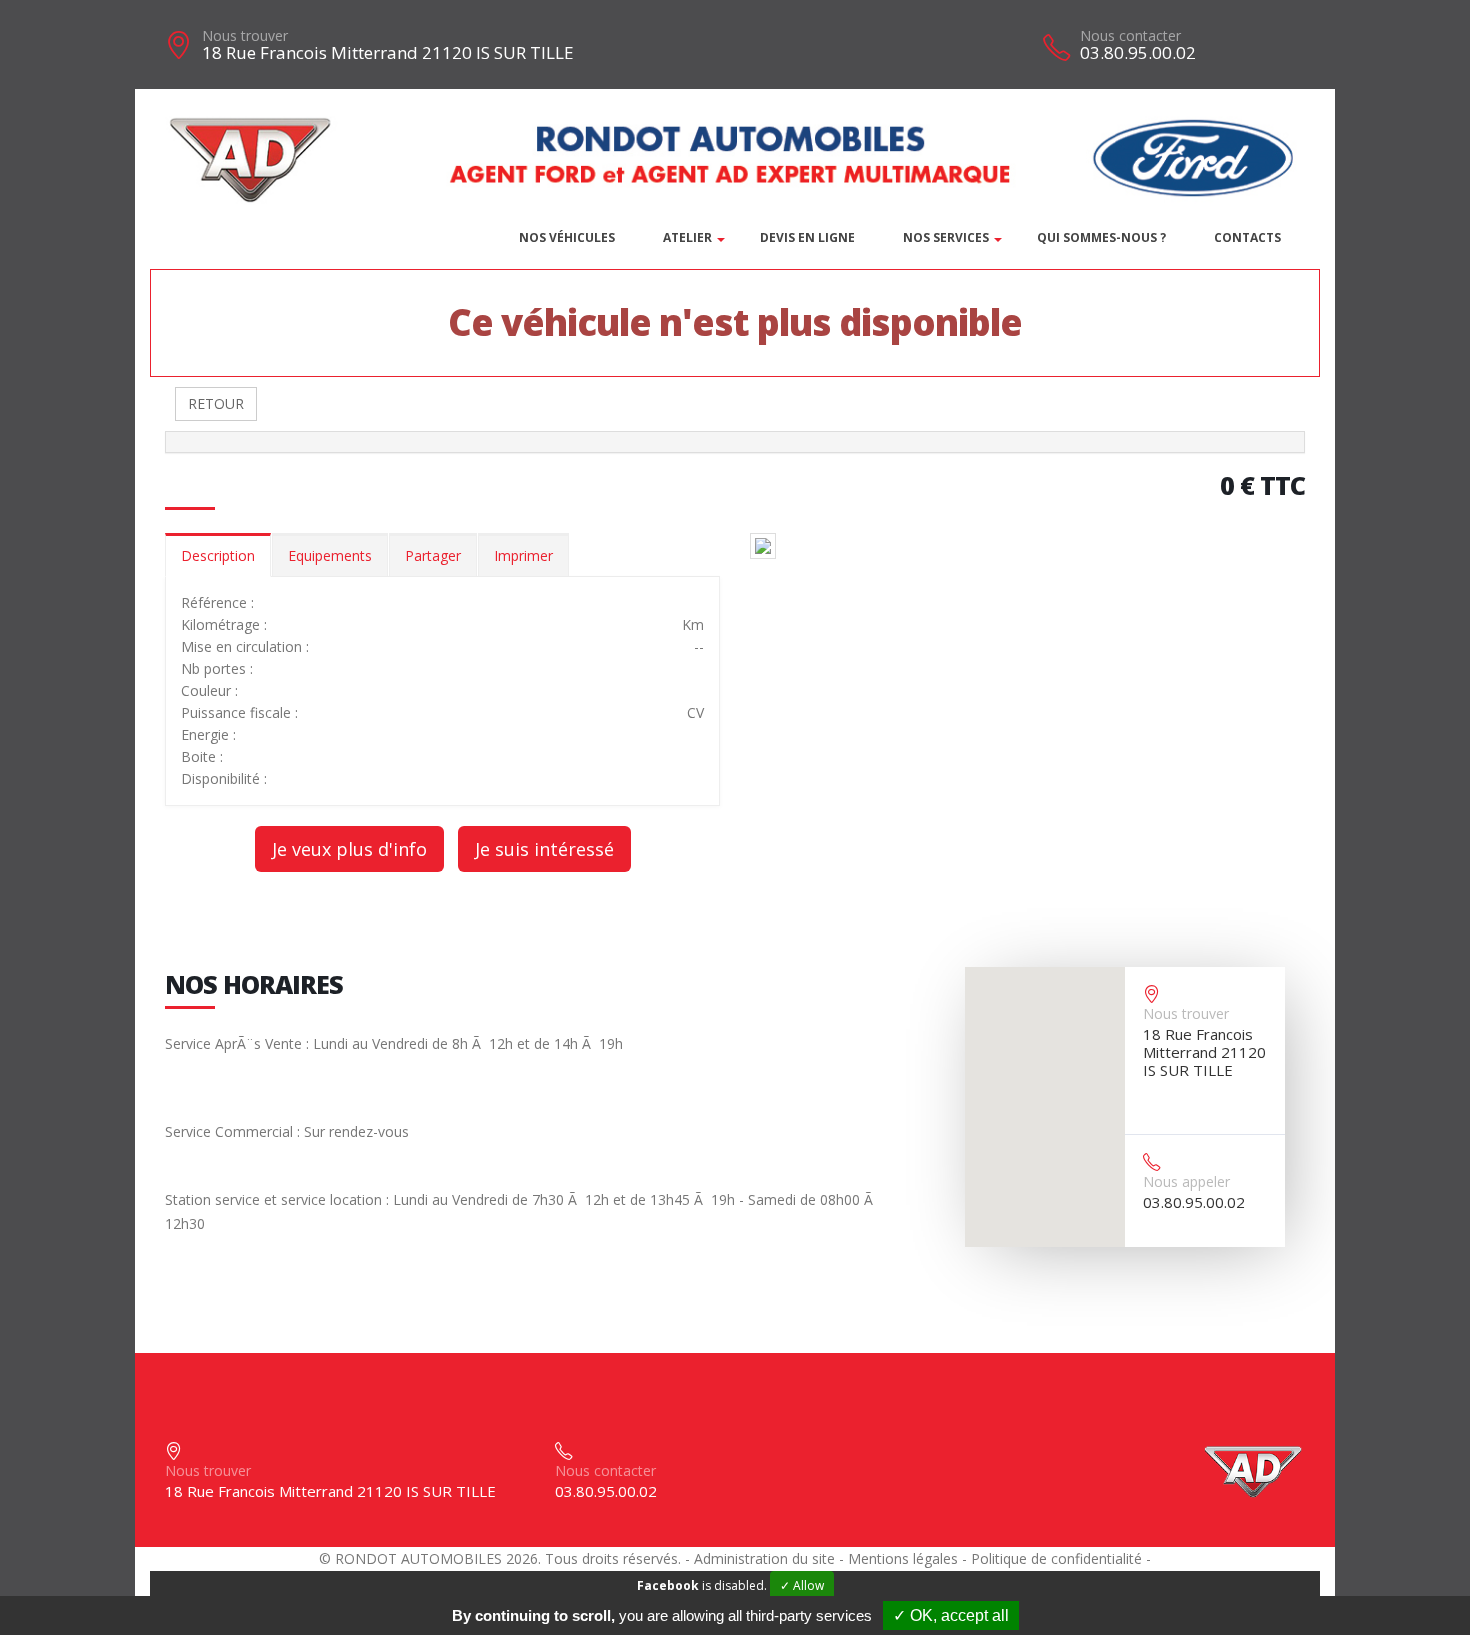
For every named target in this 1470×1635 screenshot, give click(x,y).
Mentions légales (903, 1558)
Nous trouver (245, 35)
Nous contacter (1130, 35)
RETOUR (216, 403)
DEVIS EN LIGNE (807, 237)
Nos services (946, 237)
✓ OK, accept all (951, 1615)
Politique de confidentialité (1056, 1558)
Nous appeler (1186, 1181)
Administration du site (764, 1558)
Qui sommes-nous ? (1101, 237)
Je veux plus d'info (349, 849)
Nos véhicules (567, 237)
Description (218, 555)
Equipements (330, 555)
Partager (433, 555)
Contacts (1247, 237)
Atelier (687, 237)
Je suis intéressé (544, 849)
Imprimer (523, 555)
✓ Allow (802, 1585)
